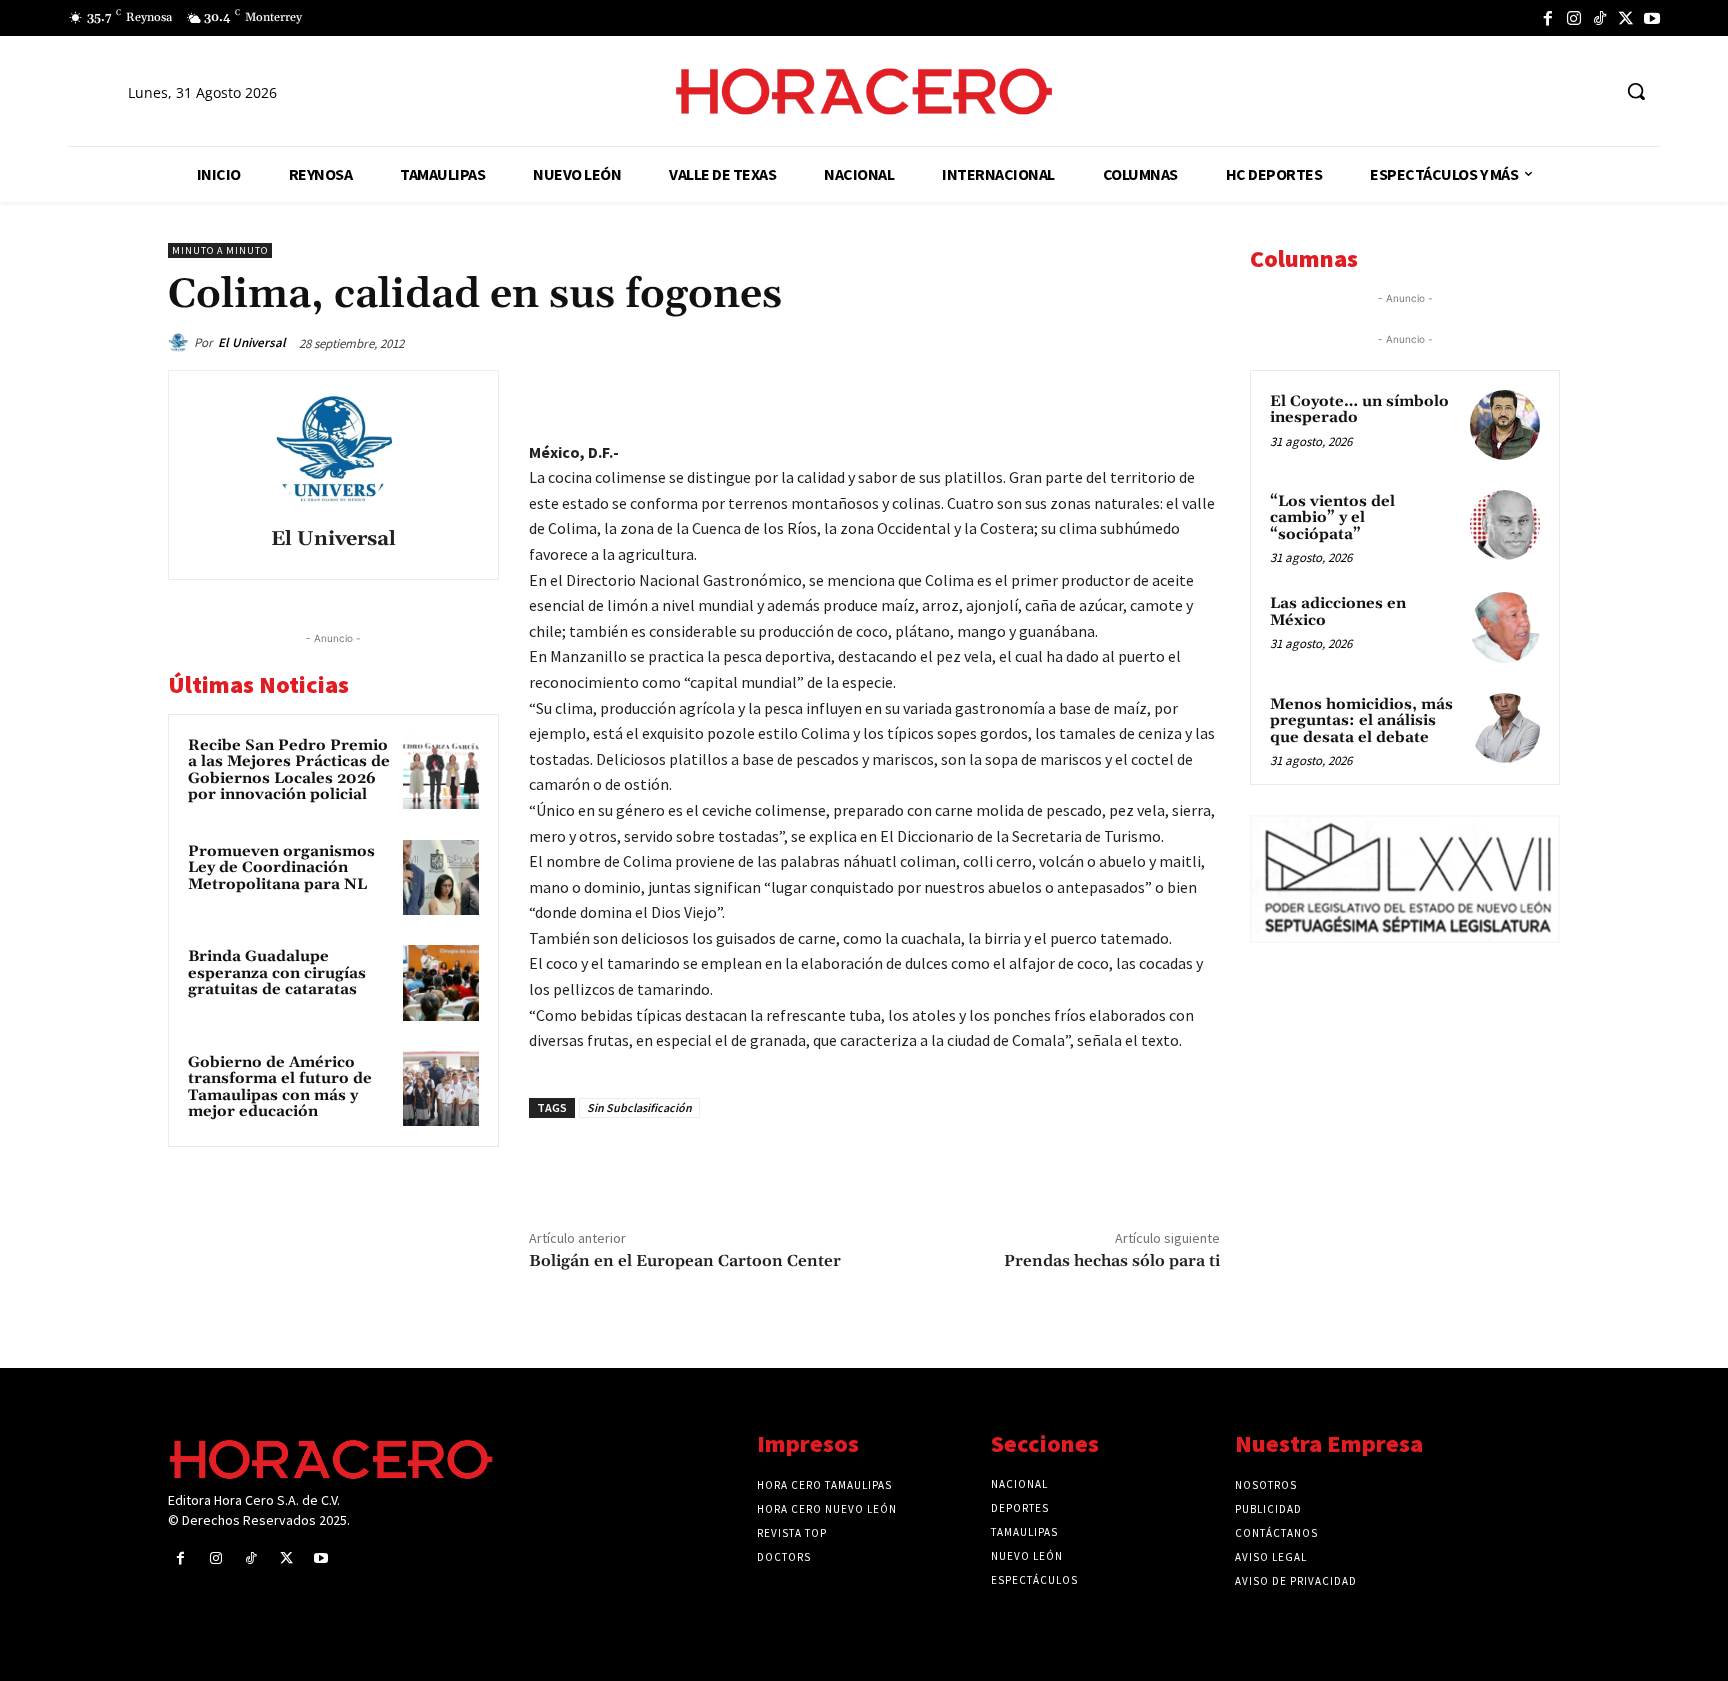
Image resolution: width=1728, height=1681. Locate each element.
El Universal (252, 342)
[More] (1199, 390)
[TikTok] (1600, 18)
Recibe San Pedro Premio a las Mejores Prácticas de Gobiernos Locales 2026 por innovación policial (289, 770)
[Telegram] (1106, 390)
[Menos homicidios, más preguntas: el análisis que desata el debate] (1505, 728)
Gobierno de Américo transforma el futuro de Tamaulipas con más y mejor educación (280, 1087)
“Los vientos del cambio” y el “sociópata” (1332, 518)
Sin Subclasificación (639, 1107)
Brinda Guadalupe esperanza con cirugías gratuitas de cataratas (277, 973)
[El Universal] (181, 343)
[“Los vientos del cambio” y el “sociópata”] (1505, 525)
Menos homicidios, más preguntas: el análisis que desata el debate (1361, 721)
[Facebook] (1548, 18)
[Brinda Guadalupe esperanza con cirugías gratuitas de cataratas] (441, 983)
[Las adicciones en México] (1505, 627)
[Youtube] (1652, 18)
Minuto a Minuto (220, 250)
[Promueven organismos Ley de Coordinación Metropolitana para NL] (441, 878)
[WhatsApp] (1060, 390)
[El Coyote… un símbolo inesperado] (1505, 425)
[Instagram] (1574, 18)
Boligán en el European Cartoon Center (685, 1261)
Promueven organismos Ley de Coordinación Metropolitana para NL (281, 868)
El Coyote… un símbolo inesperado (1359, 410)
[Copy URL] (1152, 390)
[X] (1626, 18)
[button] (1636, 91)
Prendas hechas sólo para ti (1112, 1261)
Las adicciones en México (1338, 612)
